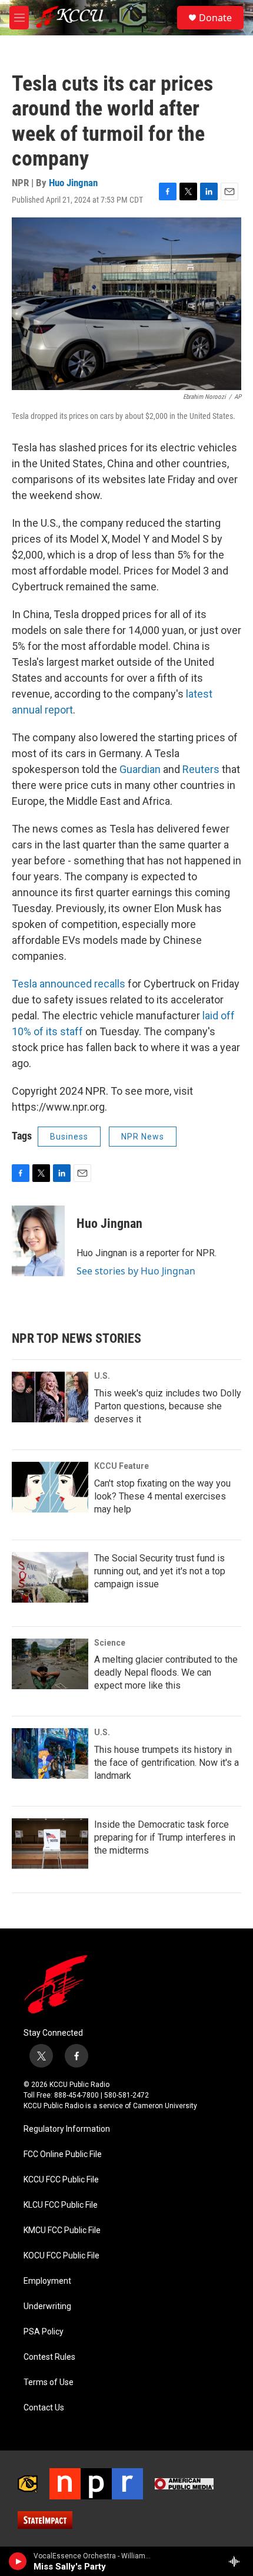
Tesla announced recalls (69, 984)
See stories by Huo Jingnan (136, 1271)
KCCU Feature (121, 1466)
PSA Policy (44, 2332)
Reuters (201, 769)
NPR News (143, 1137)
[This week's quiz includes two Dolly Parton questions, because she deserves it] (50, 1397)
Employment (47, 2281)
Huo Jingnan (73, 183)
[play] (18, 2561)
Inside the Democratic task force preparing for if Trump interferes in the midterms (165, 1837)
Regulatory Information (67, 2129)
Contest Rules (49, 2357)
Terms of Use (49, 2382)
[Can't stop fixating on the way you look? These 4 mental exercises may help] (50, 1487)
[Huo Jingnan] (38, 1241)
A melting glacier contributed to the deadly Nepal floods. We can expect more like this (166, 1672)
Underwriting (47, 2306)
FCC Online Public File (63, 2154)
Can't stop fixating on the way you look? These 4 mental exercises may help (162, 1496)
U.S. (102, 1376)
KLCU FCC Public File (61, 2205)
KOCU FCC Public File (61, 2256)
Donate (215, 18)
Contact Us (44, 2408)
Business (69, 1137)
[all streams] (237, 2561)
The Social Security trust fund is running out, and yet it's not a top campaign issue (160, 1571)
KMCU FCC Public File (62, 2230)
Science (110, 1643)
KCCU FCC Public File (61, 2180)
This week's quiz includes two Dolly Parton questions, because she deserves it (168, 1406)
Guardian (140, 769)
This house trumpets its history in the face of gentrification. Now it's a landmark (167, 1763)
